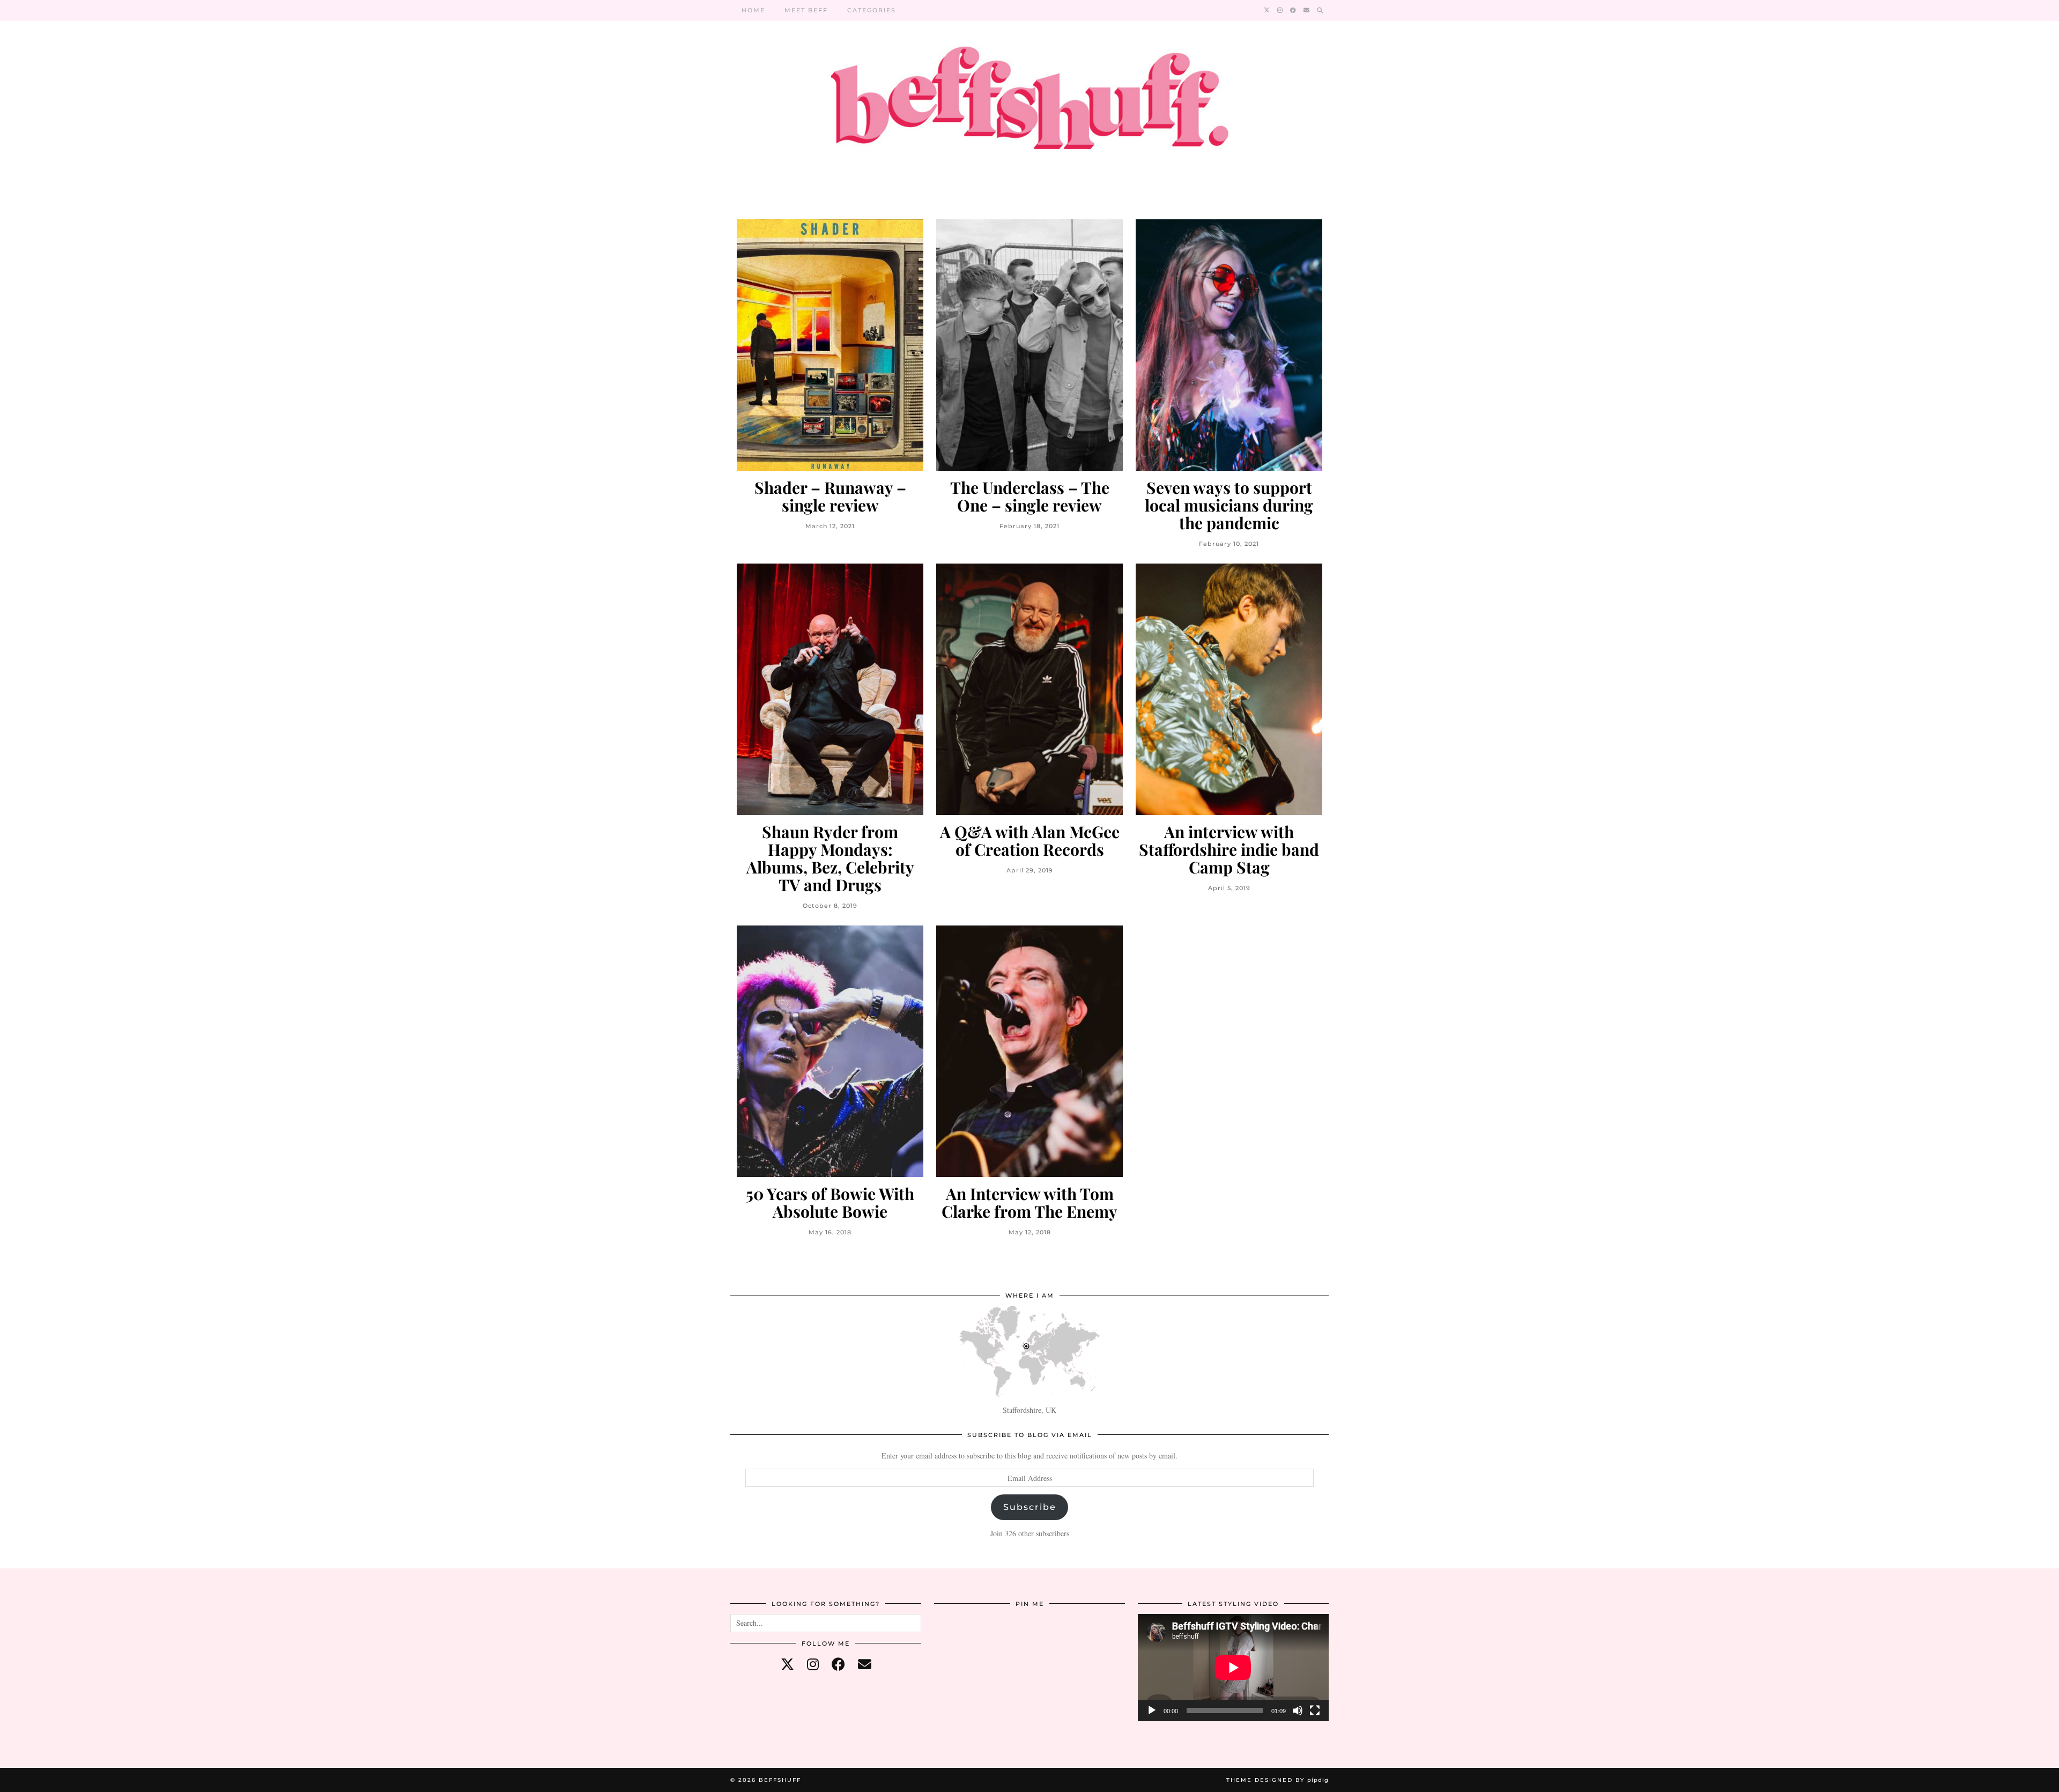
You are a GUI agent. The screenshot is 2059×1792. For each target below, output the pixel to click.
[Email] (1307, 10)
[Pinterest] (966, 1646)
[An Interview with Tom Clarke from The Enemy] (1029, 1051)
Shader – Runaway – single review (830, 497)
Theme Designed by (1277, 1780)
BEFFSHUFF (780, 1780)
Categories (872, 10)
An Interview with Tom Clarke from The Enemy (1029, 1203)
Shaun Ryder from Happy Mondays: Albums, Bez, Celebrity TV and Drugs (830, 858)
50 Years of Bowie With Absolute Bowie (830, 1203)
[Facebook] (1294, 10)
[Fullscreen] (1315, 1710)
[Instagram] (1280, 10)
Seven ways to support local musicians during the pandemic (1229, 505)
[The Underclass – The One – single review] (1029, 345)
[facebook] (838, 1664)
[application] (1233, 1668)
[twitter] (787, 1664)
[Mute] (1298, 1710)
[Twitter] (1267, 10)
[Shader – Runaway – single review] (830, 345)
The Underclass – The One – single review (1030, 497)
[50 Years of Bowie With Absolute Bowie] (830, 1051)
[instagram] (813, 1664)
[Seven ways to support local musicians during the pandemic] (1229, 345)
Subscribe (1030, 1507)
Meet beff (806, 10)
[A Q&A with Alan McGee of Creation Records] (1029, 689)
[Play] (1152, 1710)
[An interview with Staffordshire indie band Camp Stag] (1229, 689)
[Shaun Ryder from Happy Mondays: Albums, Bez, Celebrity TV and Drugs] (830, 689)
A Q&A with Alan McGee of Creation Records (1030, 841)
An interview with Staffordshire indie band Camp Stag (1229, 850)
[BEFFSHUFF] (1029, 104)
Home (753, 10)
